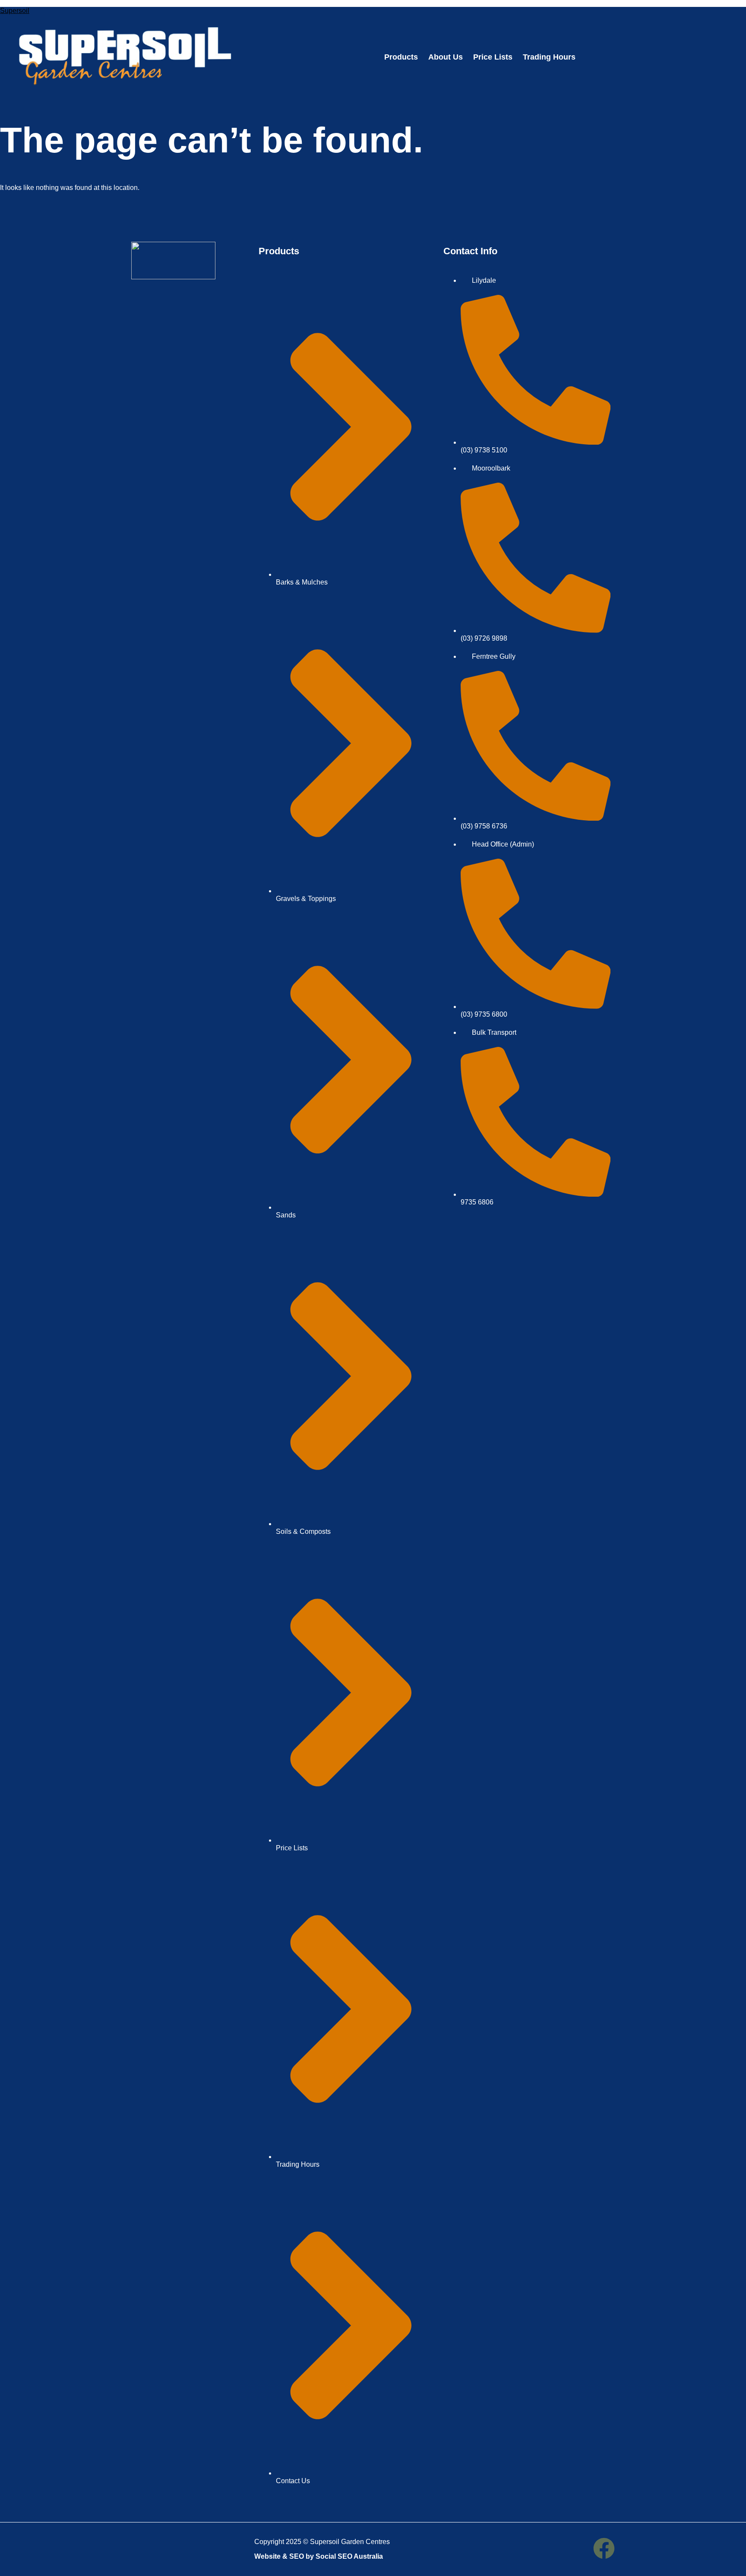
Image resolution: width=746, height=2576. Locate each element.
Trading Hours (549, 57)
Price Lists (493, 57)
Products (401, 57)
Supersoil (15, 11)
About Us (446, 57)
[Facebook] (604, 2548)
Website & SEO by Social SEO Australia (319, 2556)
